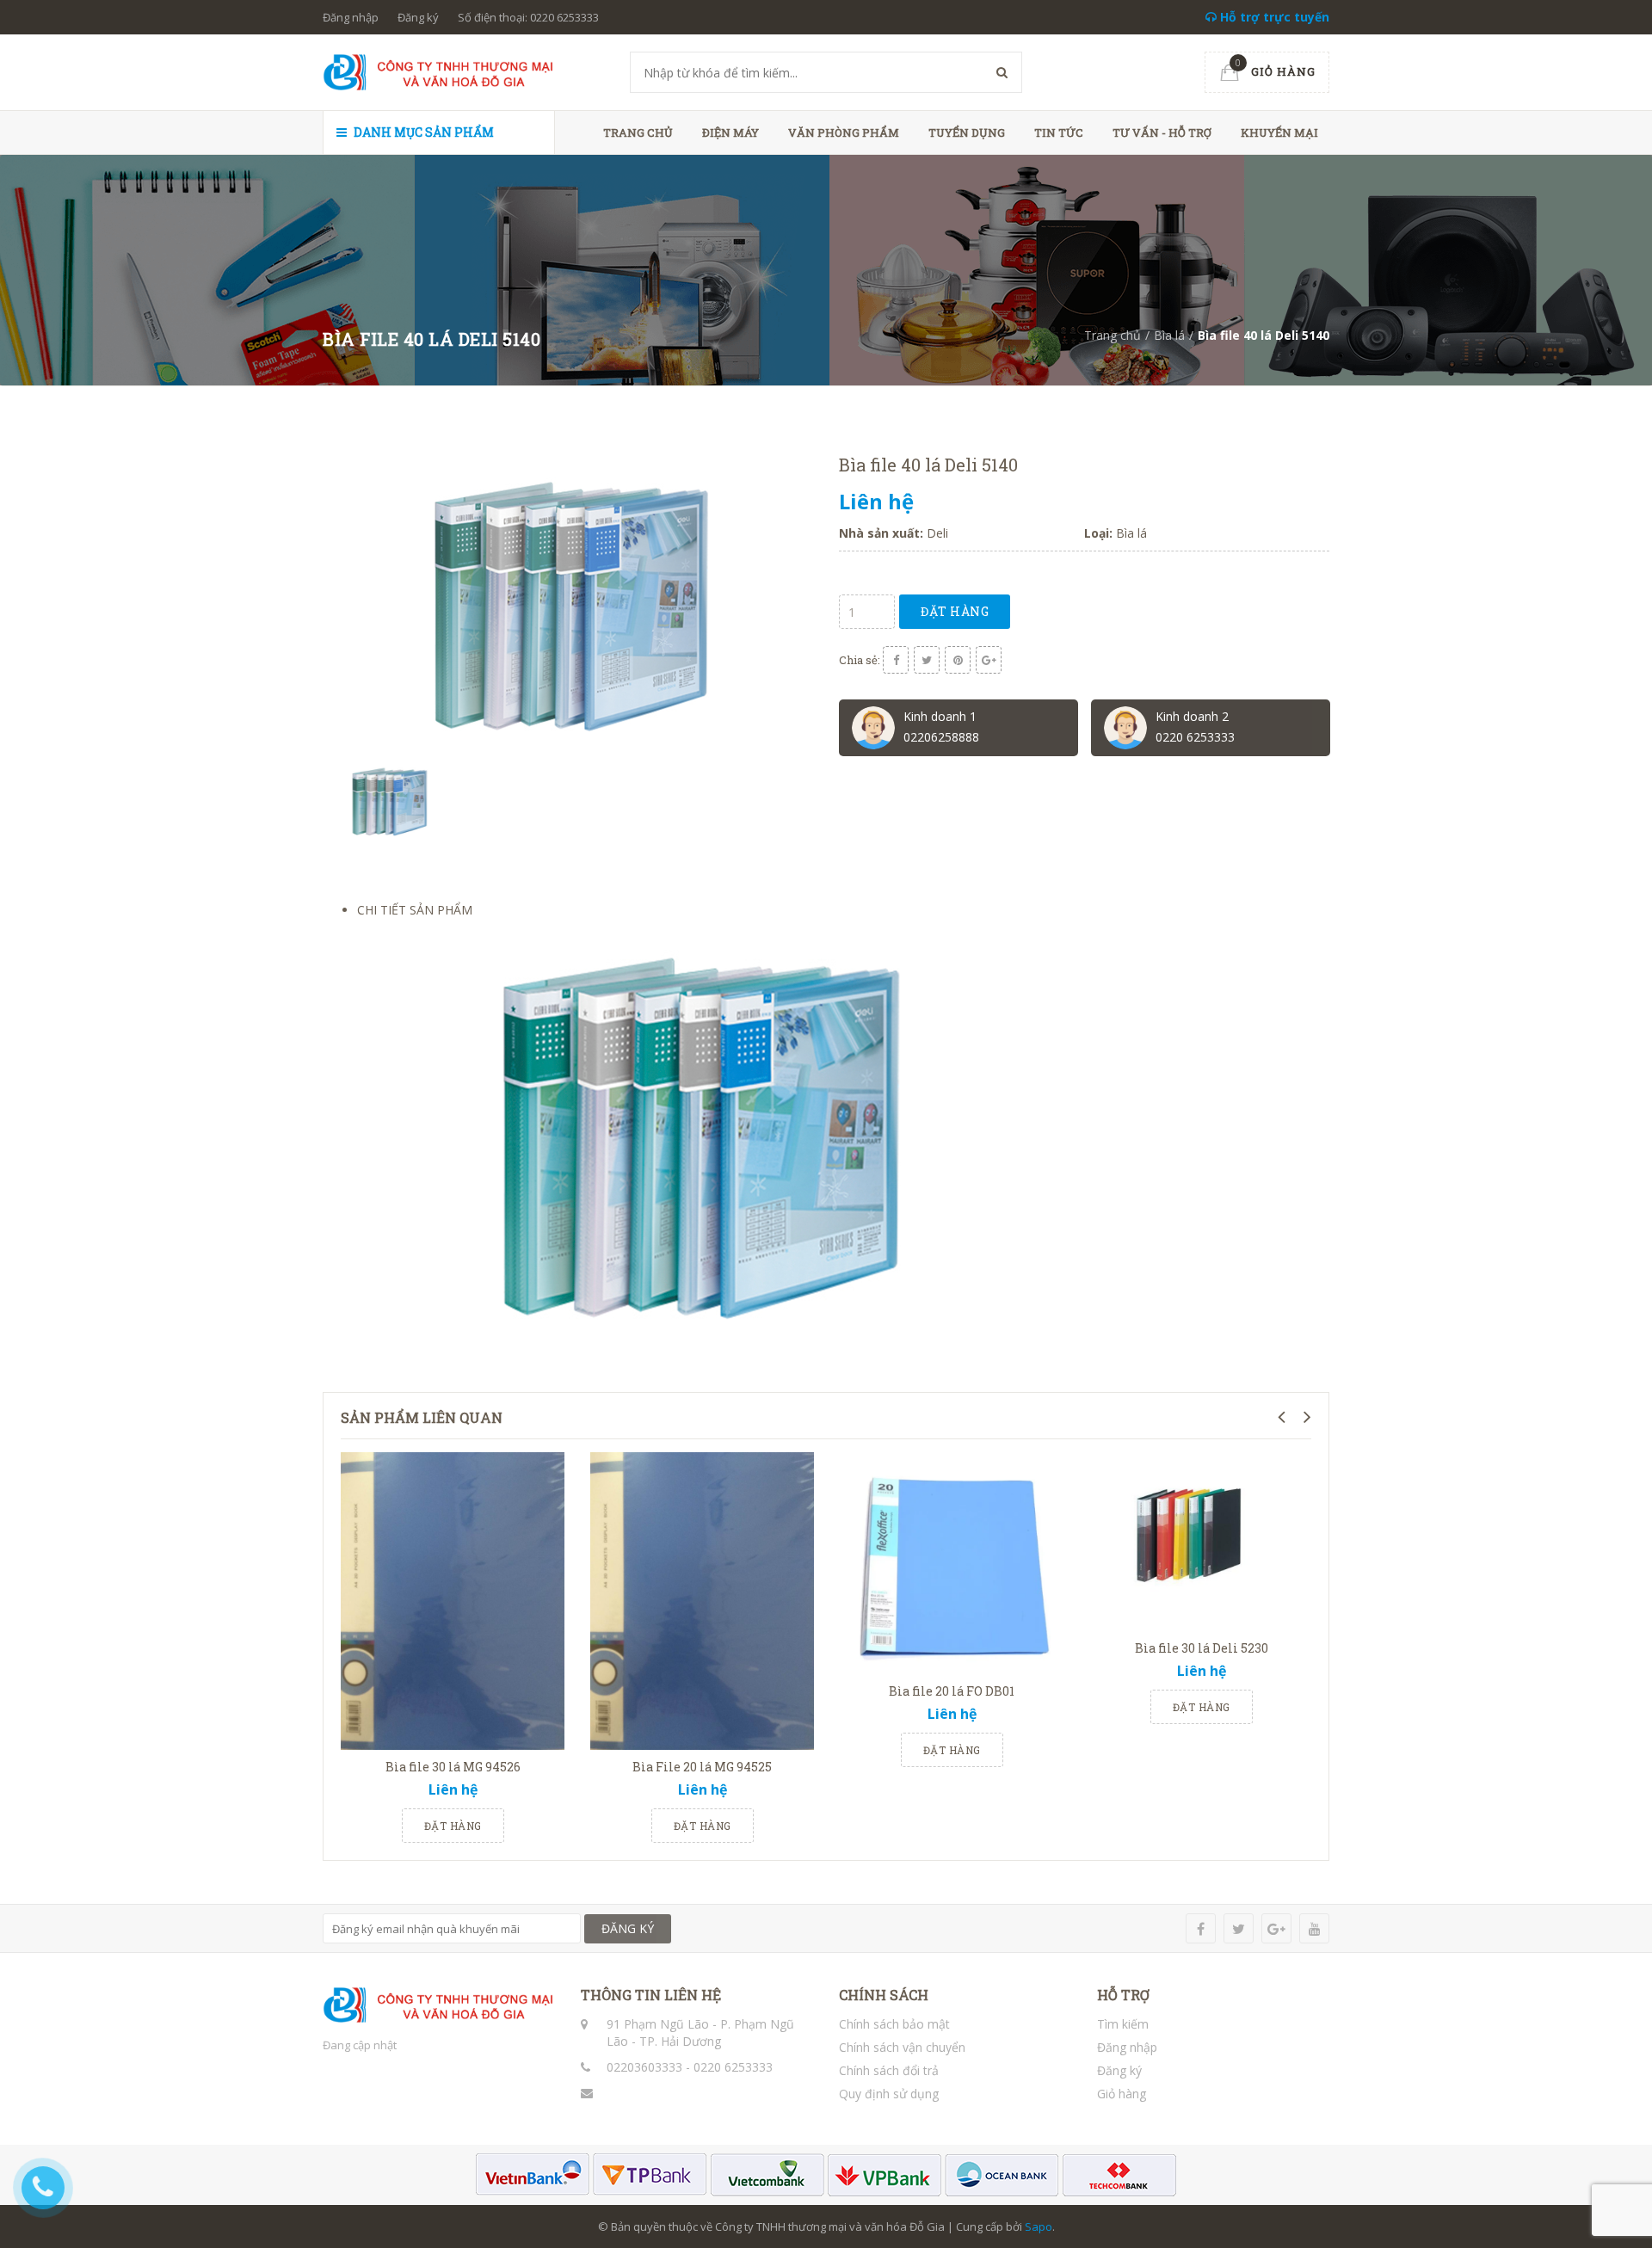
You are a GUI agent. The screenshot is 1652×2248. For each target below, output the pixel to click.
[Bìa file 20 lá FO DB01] (952, 1563)
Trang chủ (638, 132)
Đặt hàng (955, 611)
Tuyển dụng (967, 132)
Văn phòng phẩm (844, 132)
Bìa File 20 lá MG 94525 (702, 1767)
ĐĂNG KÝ (628, 1928)
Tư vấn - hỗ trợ (1162, 132)
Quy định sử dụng (889, 2094)
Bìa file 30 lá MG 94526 (453, 1767)
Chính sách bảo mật (894, 2024)
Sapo (1039, 2226)
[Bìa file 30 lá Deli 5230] (1201, 1542)
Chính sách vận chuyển (902, 2047)
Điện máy (730, 132)
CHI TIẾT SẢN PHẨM (415, 910)
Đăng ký (418, 17)
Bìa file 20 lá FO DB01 (952, 1691)
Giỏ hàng (1122, 2094)
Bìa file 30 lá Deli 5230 (1202, 1648)
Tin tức (1059, 132)
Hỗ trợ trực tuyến (1273, 17)
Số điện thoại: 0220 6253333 (528, 17)
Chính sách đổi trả (889, 2070)
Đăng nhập (351, 17)
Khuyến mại (1279, 132)
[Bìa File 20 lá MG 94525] (702, 1601)
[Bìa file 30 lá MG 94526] (453, 1601)
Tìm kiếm (1123, 2024)
